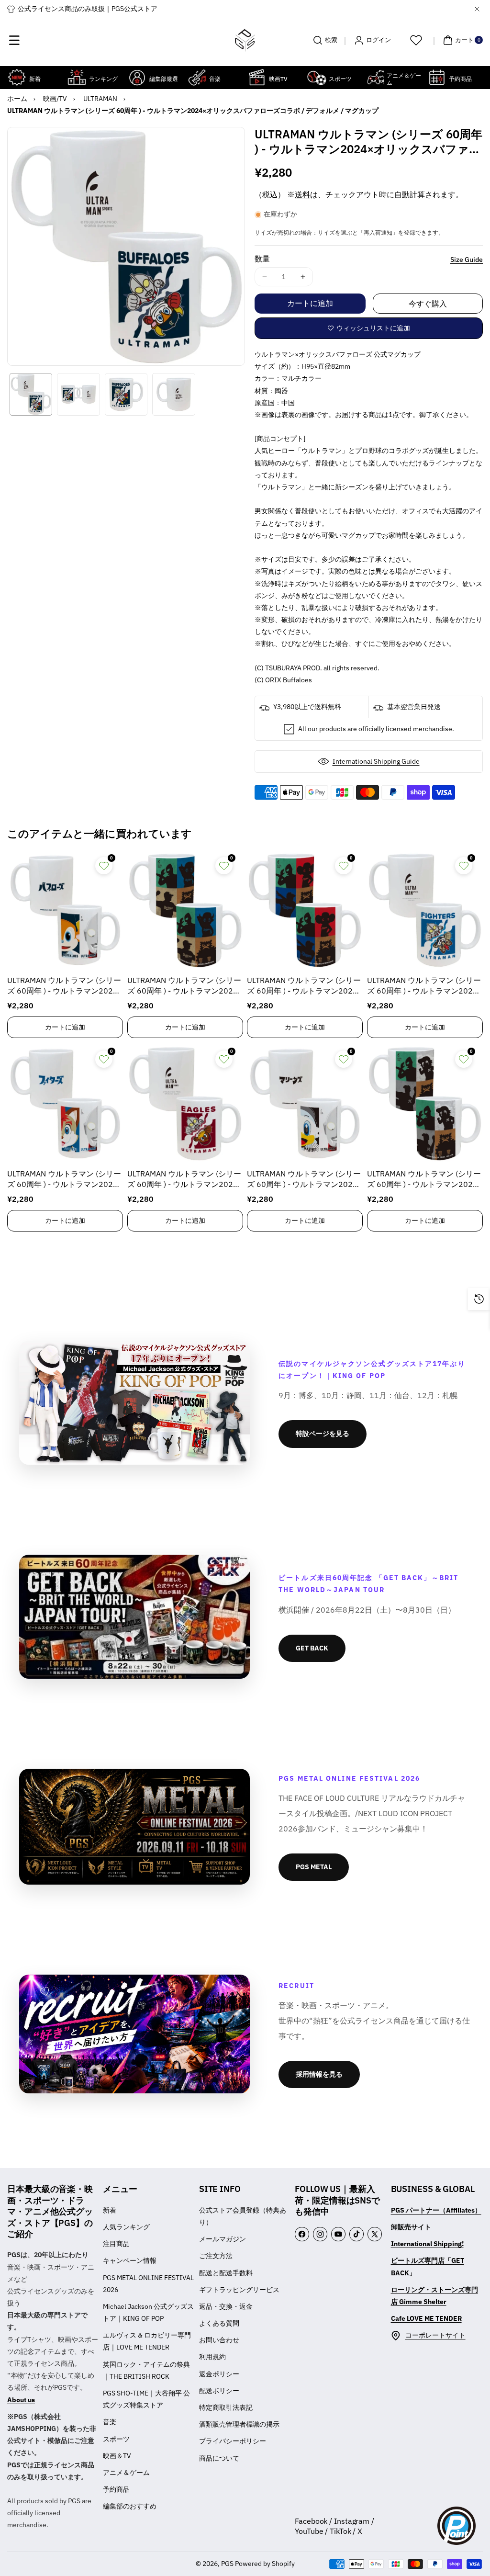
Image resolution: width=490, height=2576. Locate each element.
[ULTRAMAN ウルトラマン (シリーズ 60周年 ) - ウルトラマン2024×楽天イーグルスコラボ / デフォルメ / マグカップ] (185, 1104)
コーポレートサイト (435, 2335)
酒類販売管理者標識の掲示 (239, 2424)
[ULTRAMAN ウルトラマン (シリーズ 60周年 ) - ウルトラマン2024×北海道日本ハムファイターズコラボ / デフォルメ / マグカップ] (425, 910)
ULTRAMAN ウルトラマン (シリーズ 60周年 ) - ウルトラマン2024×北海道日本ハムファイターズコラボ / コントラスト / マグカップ (65, 1180)
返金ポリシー (219, 2374)
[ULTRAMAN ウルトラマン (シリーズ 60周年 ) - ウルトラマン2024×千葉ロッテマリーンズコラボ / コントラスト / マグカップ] (305, 1104)
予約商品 (116, 2489)
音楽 (110, 2422)
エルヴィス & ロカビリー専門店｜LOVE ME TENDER (147, 2341)
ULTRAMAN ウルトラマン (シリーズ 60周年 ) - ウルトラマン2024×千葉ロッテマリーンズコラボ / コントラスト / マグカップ (305, 1180)
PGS (227, 2564)
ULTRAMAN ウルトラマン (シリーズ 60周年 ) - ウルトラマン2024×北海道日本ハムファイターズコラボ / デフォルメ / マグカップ (425, 986)
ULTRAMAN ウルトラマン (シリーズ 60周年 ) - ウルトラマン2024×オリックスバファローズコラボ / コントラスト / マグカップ (65, 986)
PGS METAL (314, 1867)
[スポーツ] (317, 77)
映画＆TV (117, 2456)
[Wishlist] (416, 40)
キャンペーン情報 (130, 2260)
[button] (14, 40)
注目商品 (116, 2244)
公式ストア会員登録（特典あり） (243, 2216)
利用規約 (212, 2357)
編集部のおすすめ (130, 2506)
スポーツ (116, 2439)
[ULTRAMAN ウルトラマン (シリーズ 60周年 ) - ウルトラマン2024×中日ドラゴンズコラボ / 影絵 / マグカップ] (305, 910)
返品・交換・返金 (226, 2306)
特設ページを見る (323, 1434)
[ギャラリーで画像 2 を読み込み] (78, 394)
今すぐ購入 (428, 304)
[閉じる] (477, 9)
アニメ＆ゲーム (126, 2473)
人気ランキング (126, 2227)
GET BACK (312, 1648)
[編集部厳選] (137, 77)
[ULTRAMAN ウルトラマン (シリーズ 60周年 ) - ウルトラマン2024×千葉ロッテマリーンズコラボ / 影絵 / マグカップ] (425, 1104)
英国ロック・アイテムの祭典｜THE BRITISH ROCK (146, 2370)
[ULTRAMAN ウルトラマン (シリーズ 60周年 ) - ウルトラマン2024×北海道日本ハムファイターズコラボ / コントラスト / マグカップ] (65, 1104)
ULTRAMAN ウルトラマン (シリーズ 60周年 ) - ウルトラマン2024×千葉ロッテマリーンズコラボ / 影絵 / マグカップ (425, 1180)
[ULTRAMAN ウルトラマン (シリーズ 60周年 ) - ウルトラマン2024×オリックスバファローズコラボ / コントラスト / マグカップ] (65, 910)
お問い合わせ (219, 2340)
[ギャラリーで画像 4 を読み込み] (173, 394)
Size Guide (467, 260)
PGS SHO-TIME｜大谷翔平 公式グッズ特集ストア (146, 2399)
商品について (219, 2458)
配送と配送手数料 (226, 2273)
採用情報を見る (319, 2074)
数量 (262, 259)
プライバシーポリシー (233, 2441)
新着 (110, 2210)
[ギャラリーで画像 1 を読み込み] (31, 394)
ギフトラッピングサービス (239, 2290)
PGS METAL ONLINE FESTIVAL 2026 (148, 2284)
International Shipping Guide (376, 761)
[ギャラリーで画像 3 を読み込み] (126, 394)
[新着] (17, 77)
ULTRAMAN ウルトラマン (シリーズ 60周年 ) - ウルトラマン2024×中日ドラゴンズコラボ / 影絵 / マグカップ (305, 986)
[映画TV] (257, 77)
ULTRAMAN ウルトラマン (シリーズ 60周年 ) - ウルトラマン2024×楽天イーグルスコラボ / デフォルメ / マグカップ (185, 1180)
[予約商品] (437, 77)
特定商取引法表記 (226, 2407)
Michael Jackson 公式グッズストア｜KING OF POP (148, 2312)
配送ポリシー (219, 2391)
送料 (302, 194)
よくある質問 (219, 2323)
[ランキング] (77, 77)
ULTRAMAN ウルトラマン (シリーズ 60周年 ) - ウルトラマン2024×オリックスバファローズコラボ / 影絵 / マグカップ (185, 986)
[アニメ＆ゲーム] (376, 77)
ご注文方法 (216, 2256)
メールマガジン (223, 2239)
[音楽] (197, 77)
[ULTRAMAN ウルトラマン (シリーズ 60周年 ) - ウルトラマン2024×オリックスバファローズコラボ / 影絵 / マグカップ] (185, 910)
